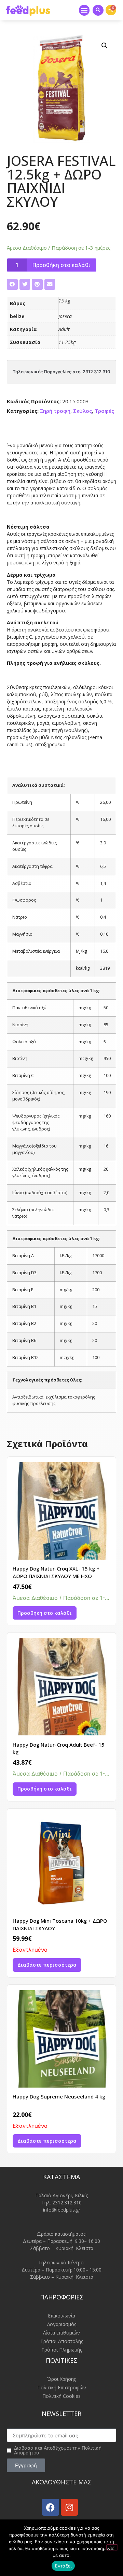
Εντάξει (63, 2566)
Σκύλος (83, 411)
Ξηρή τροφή (55, 411)
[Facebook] (51, 2507)
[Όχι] (112, 2547)
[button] (84, 10)
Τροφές (104, 411)
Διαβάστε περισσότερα (47, 1965)
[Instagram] (69, 2507)
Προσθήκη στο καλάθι (61, 265)
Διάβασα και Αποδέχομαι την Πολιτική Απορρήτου (58, 2450)
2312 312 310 (97, 372)
